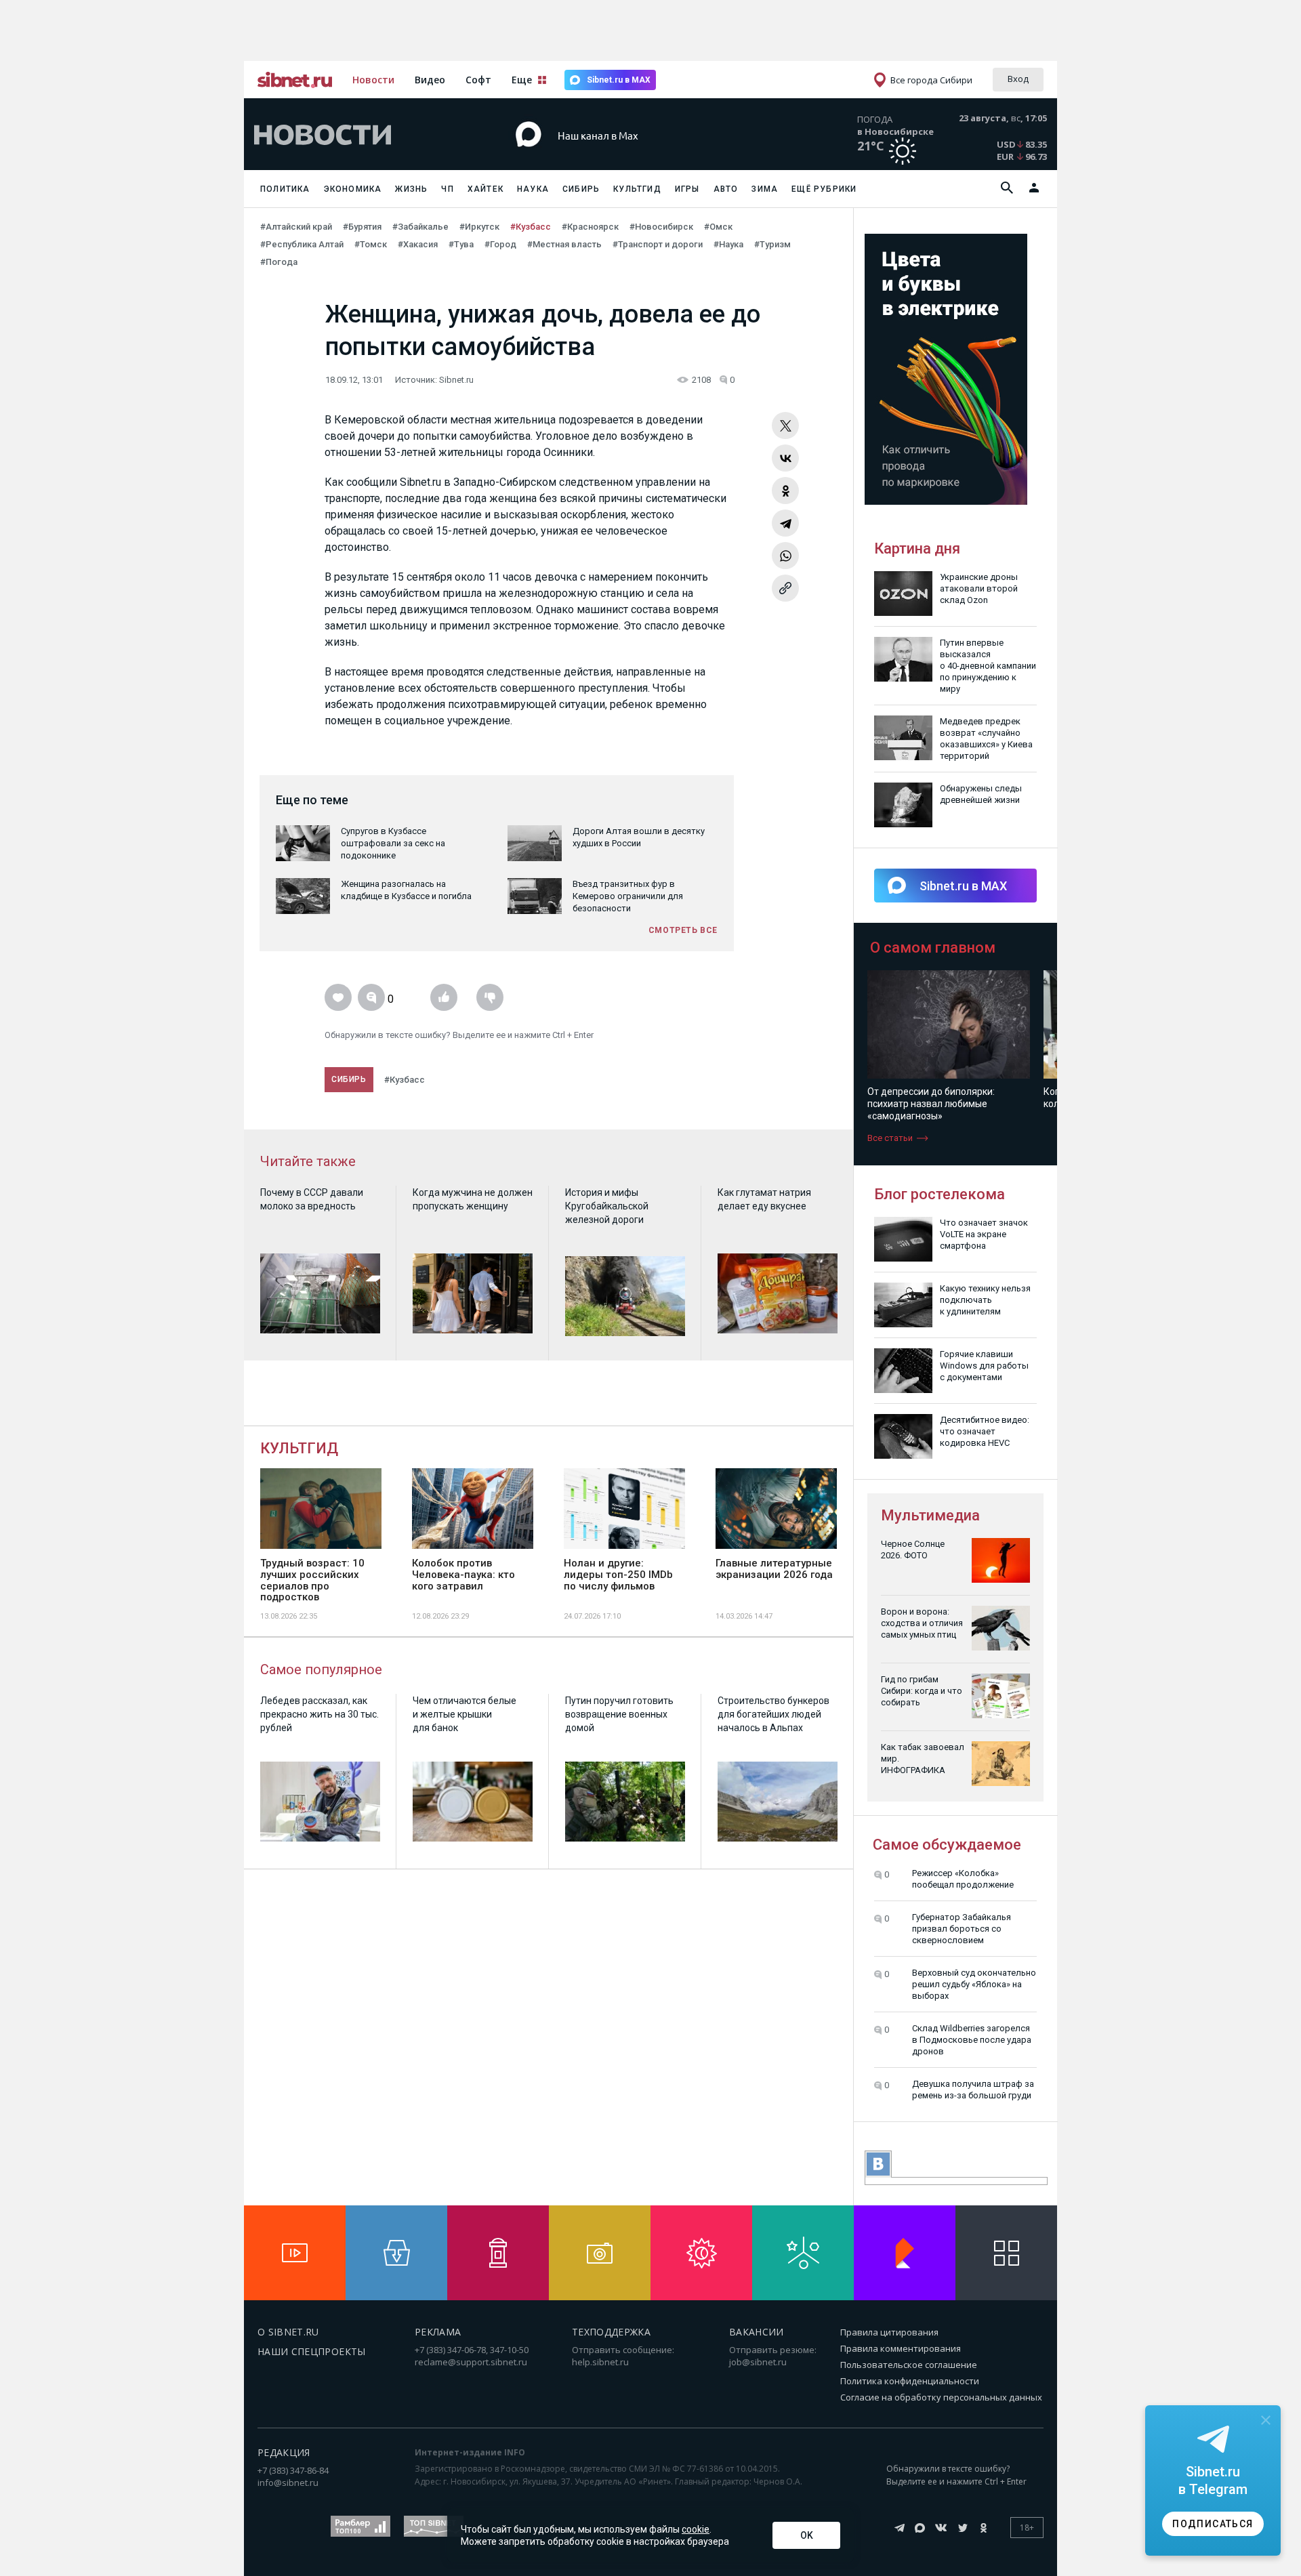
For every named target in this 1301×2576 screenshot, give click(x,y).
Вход (1018, 79)
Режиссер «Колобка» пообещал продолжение (963, 1879)
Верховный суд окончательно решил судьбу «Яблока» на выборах (974, 1984)
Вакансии (757, 2332)
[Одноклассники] (785, 491)
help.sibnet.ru (600, 2362)
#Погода (279, 262)
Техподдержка (611, 2332)
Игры (687, 189)
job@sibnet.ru (758, 2362)
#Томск (371, 244)
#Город (500, 244)
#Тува (461, 244)
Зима (765, 189)
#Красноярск (590, 227)
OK (807, 2535)
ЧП (447, 189)
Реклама (438, 2332)
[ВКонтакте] (785, 458)
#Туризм (772, 244)
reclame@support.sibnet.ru (471, 2362)
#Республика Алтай (302, 244)
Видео (430, 80)
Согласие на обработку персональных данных (941, 2397)
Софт (478, 80)
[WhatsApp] (785, 556)
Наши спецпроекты (312, 2351)
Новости (373, 80)
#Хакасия (418, 244)
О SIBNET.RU (288, 2332)
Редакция (284, 2452)
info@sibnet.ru (288, 2482)
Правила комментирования (901, 2348)
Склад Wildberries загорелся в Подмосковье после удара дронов (972, 2040)
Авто (726, 189)
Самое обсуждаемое (947, 1845)
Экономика (353, 189)
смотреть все (683, 930)
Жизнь (411, 189)
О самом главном (933, 948)
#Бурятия (362, 227)
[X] (785, 425)
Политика (285, 189)
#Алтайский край (296, 227)
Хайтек (486, 189)
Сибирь (581, 189)
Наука (533, 189)
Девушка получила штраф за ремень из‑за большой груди (973, 2090)
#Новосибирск (661, 227)
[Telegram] (785, 523)
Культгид (637, 189)
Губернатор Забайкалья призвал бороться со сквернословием (962, 1929)
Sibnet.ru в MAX (619, 80)
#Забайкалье (420, 227)
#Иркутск (479, 227)
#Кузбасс (531, 227)
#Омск (718, 227)
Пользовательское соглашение (909, 2365)
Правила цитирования (889, 2332)
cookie (696, 2529)
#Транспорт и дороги (658, 244)
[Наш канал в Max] (626, 155)
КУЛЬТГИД (299, 1448)
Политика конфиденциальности (910, 2381)
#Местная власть (564, 244)
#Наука (728, 244)
